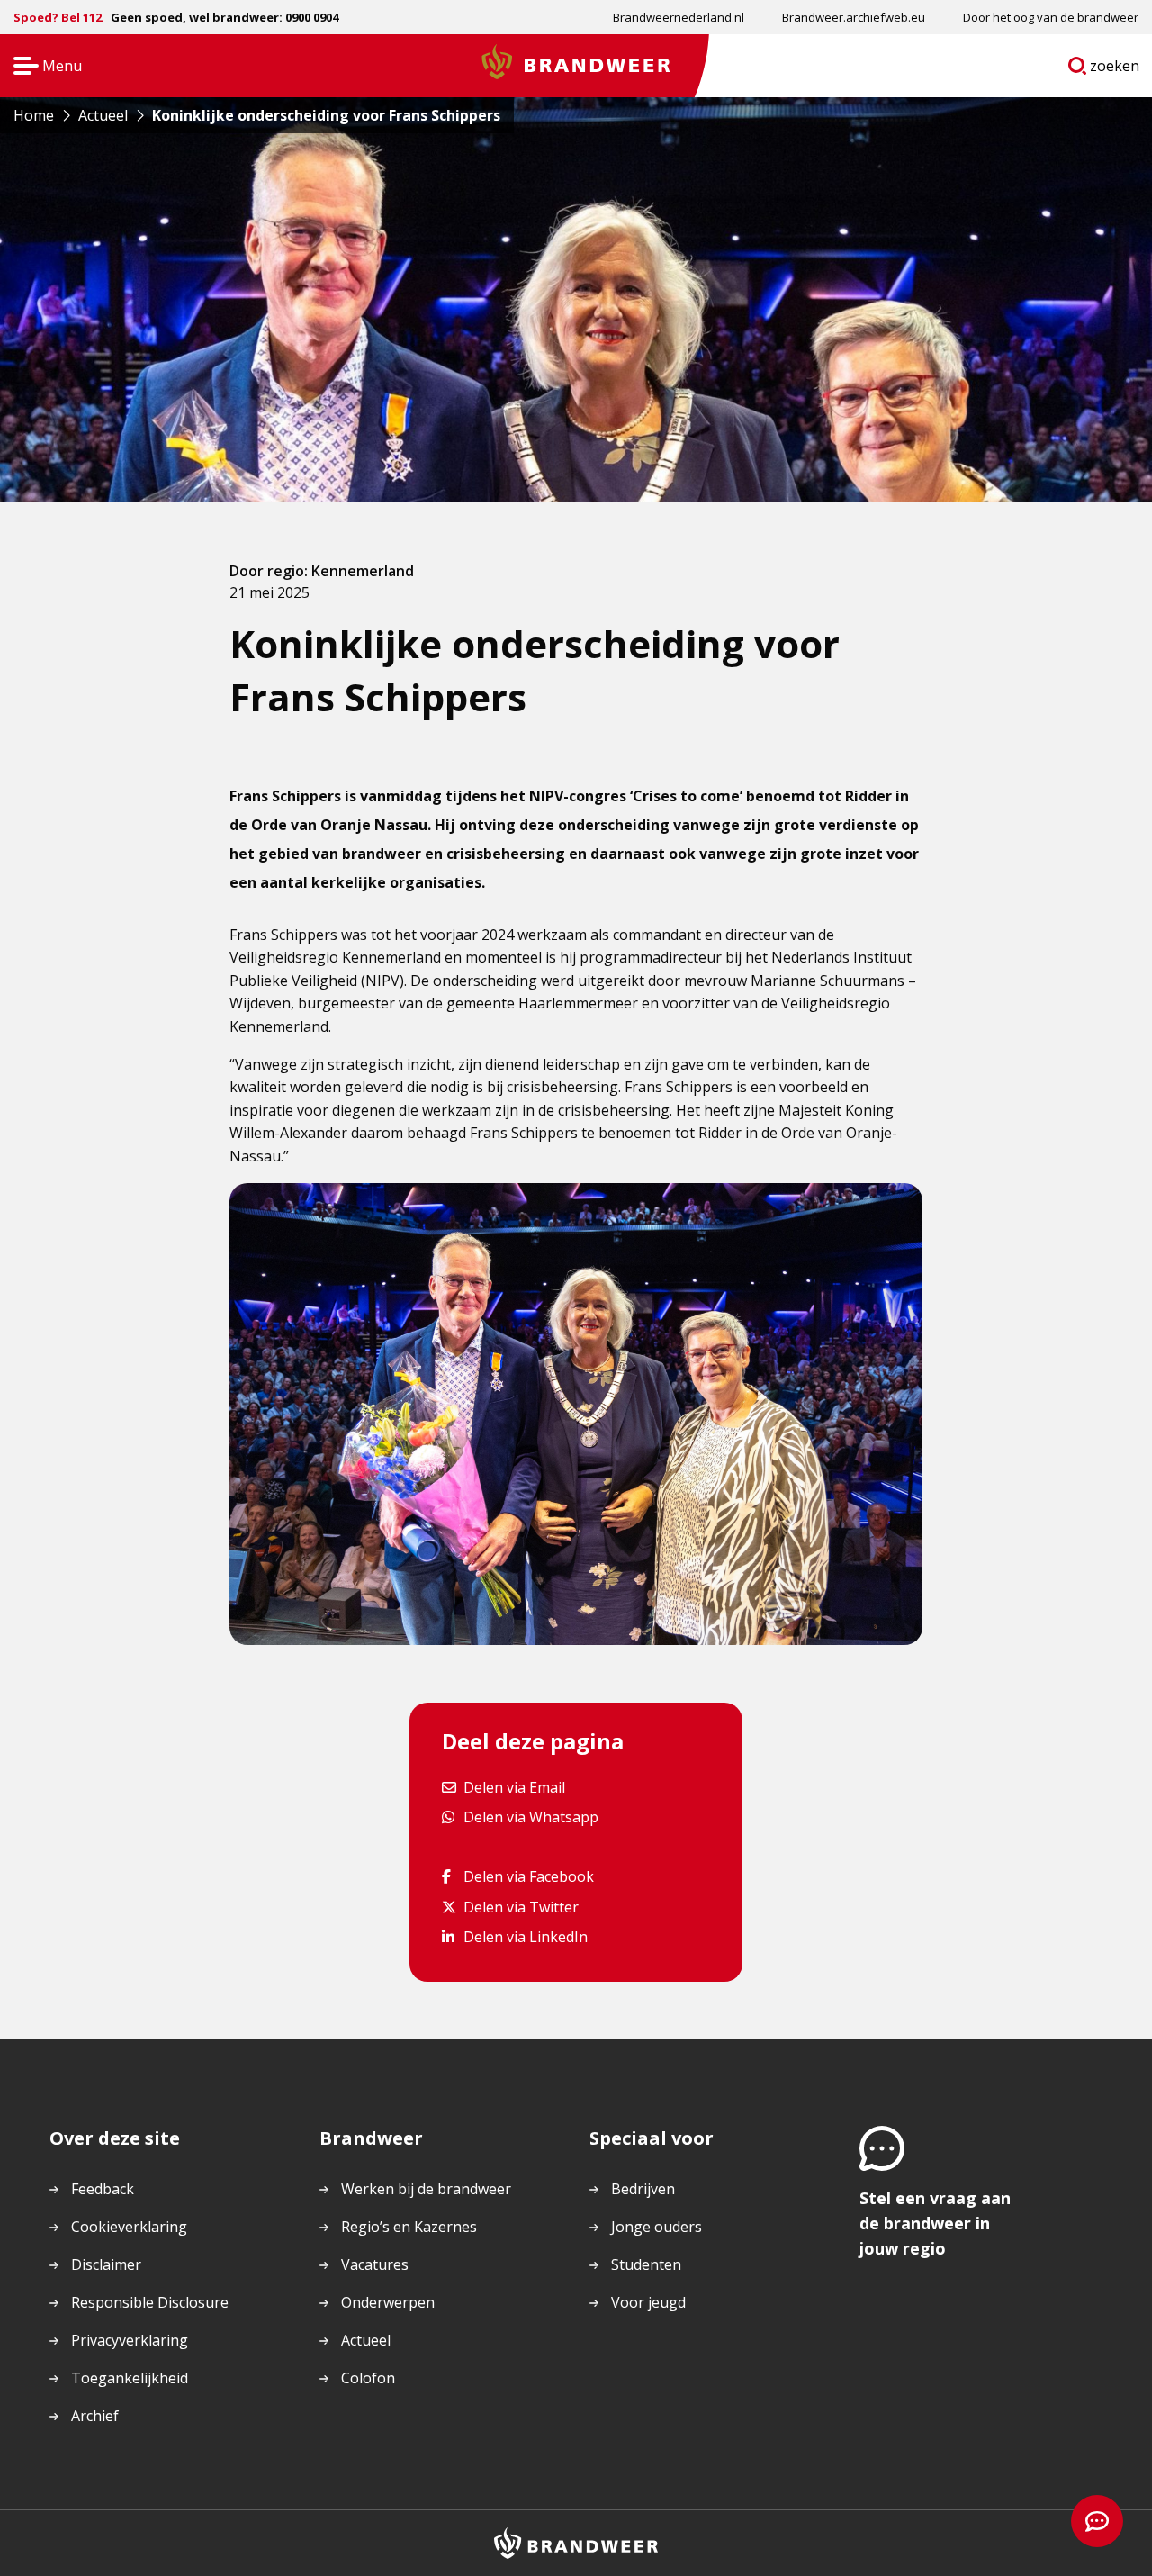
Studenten (646, 2264)
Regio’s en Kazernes (409, 2227)
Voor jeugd (648, 2302)
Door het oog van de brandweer (1051, 17)
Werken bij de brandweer (426, 2189)
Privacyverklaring (130, 2340)
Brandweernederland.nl (679, 17)
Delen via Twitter (521, 1907)
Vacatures (375, 2264)
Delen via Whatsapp (531, 1817)
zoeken (1115, 69)
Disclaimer (106, 2264)
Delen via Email (514, 1787)
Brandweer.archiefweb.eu (854, 17)
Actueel (366, 2340)
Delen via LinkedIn (525, 1936)
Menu (42, 67)
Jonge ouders (657, 2227)
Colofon (368, 2378)
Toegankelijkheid (130, 2378)
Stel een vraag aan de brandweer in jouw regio (935, 2223)
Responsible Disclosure (150, 2302)
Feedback (103, 2189)
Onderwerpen (388, 2302)
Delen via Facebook (528, 1876)
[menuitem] (679, 17)
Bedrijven (643, 2189)
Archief (95, 2416)
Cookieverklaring (129, 2227)
